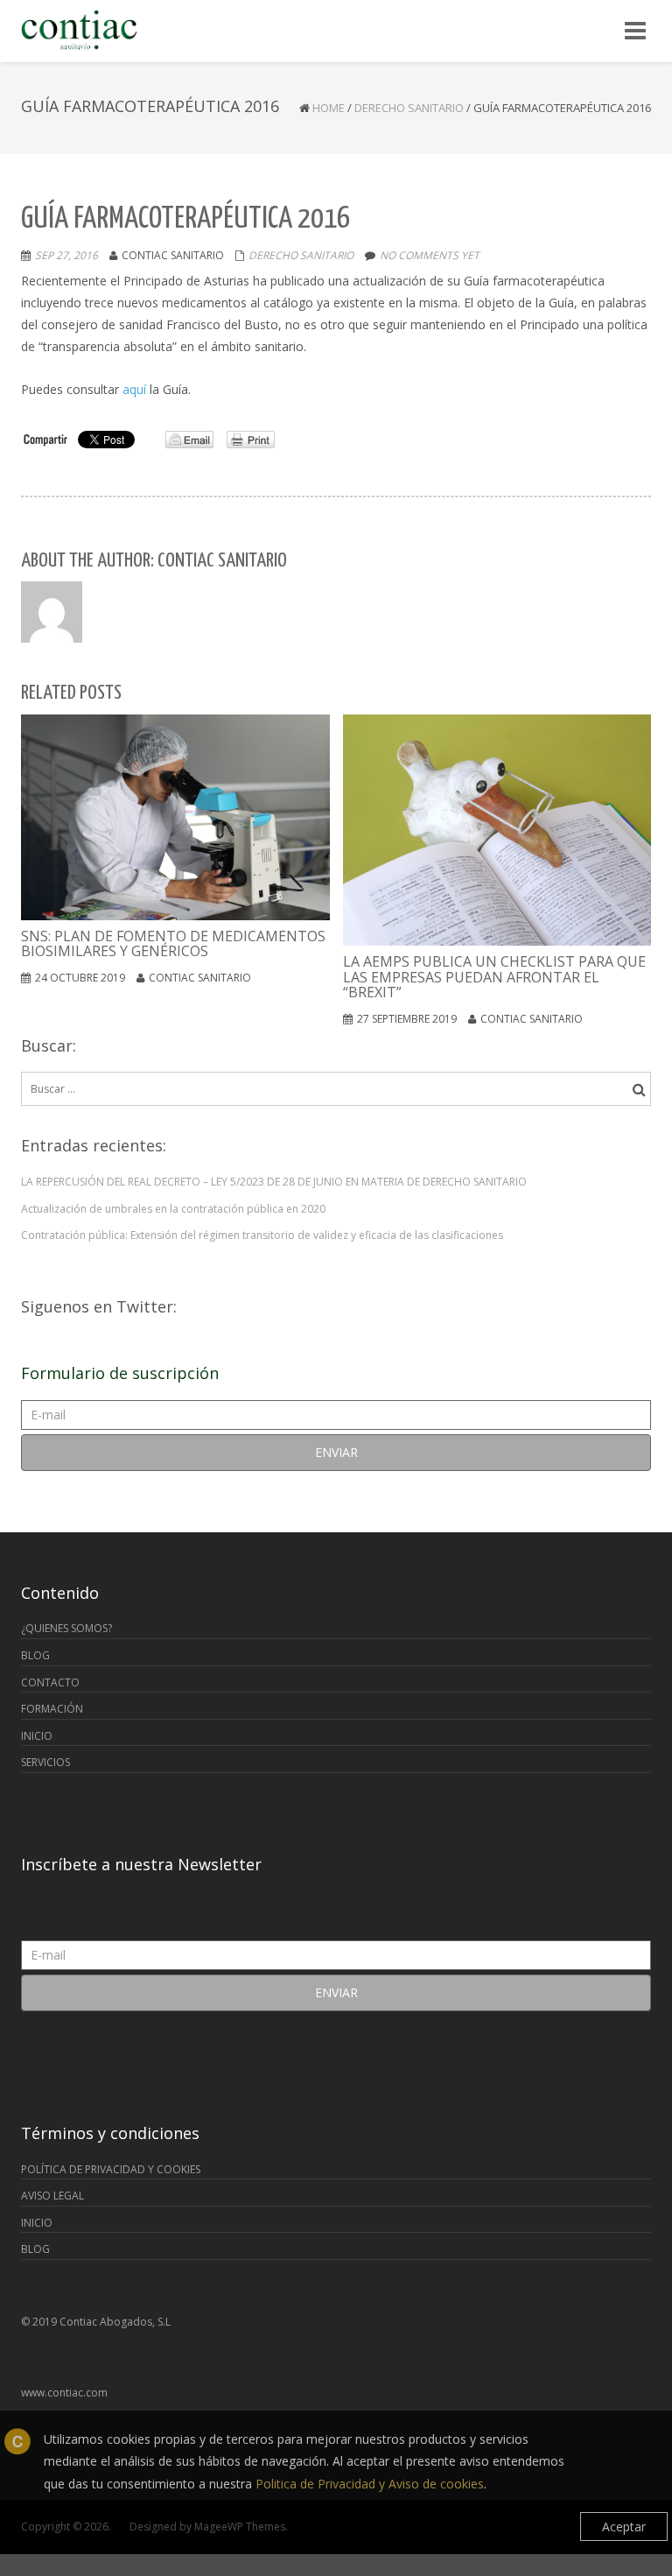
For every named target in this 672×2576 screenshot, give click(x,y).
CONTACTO (50, 1682)
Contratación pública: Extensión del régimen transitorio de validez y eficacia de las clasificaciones (262, 1235)
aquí (134, 389)
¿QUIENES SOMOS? (66, 1628)
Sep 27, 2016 (66, 255)
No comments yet (430, 255)
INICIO (37, 1736)
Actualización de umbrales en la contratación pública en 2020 (173, 1209)
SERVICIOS (45, 1762)
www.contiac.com (64, 2393)
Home (329, 108)
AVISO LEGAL (52, 2196)
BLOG (35, 1655)
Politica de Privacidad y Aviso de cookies (370, 2484)
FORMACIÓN (52, 1709)
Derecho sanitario (409, 108)
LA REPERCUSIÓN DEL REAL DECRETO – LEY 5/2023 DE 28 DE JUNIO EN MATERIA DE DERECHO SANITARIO (274, 1182)
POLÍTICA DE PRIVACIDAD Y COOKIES (111, 2169)
